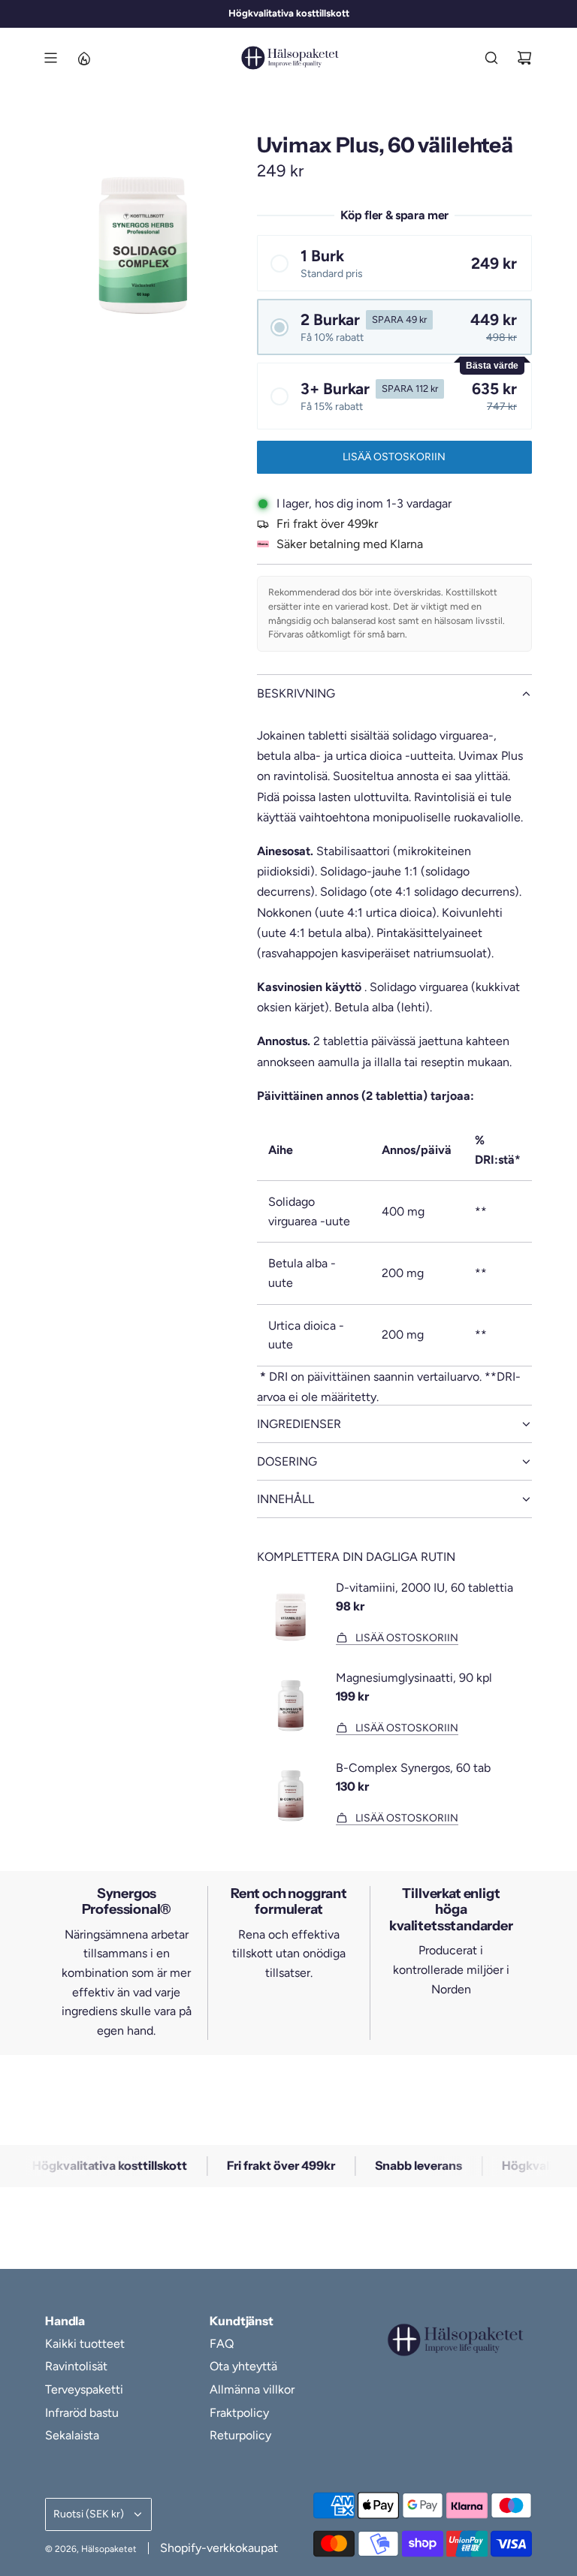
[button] (394, 263)
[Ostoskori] (524, 58)
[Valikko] (50, 58)
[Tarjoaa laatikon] (83, 58)
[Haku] (491, 58)
